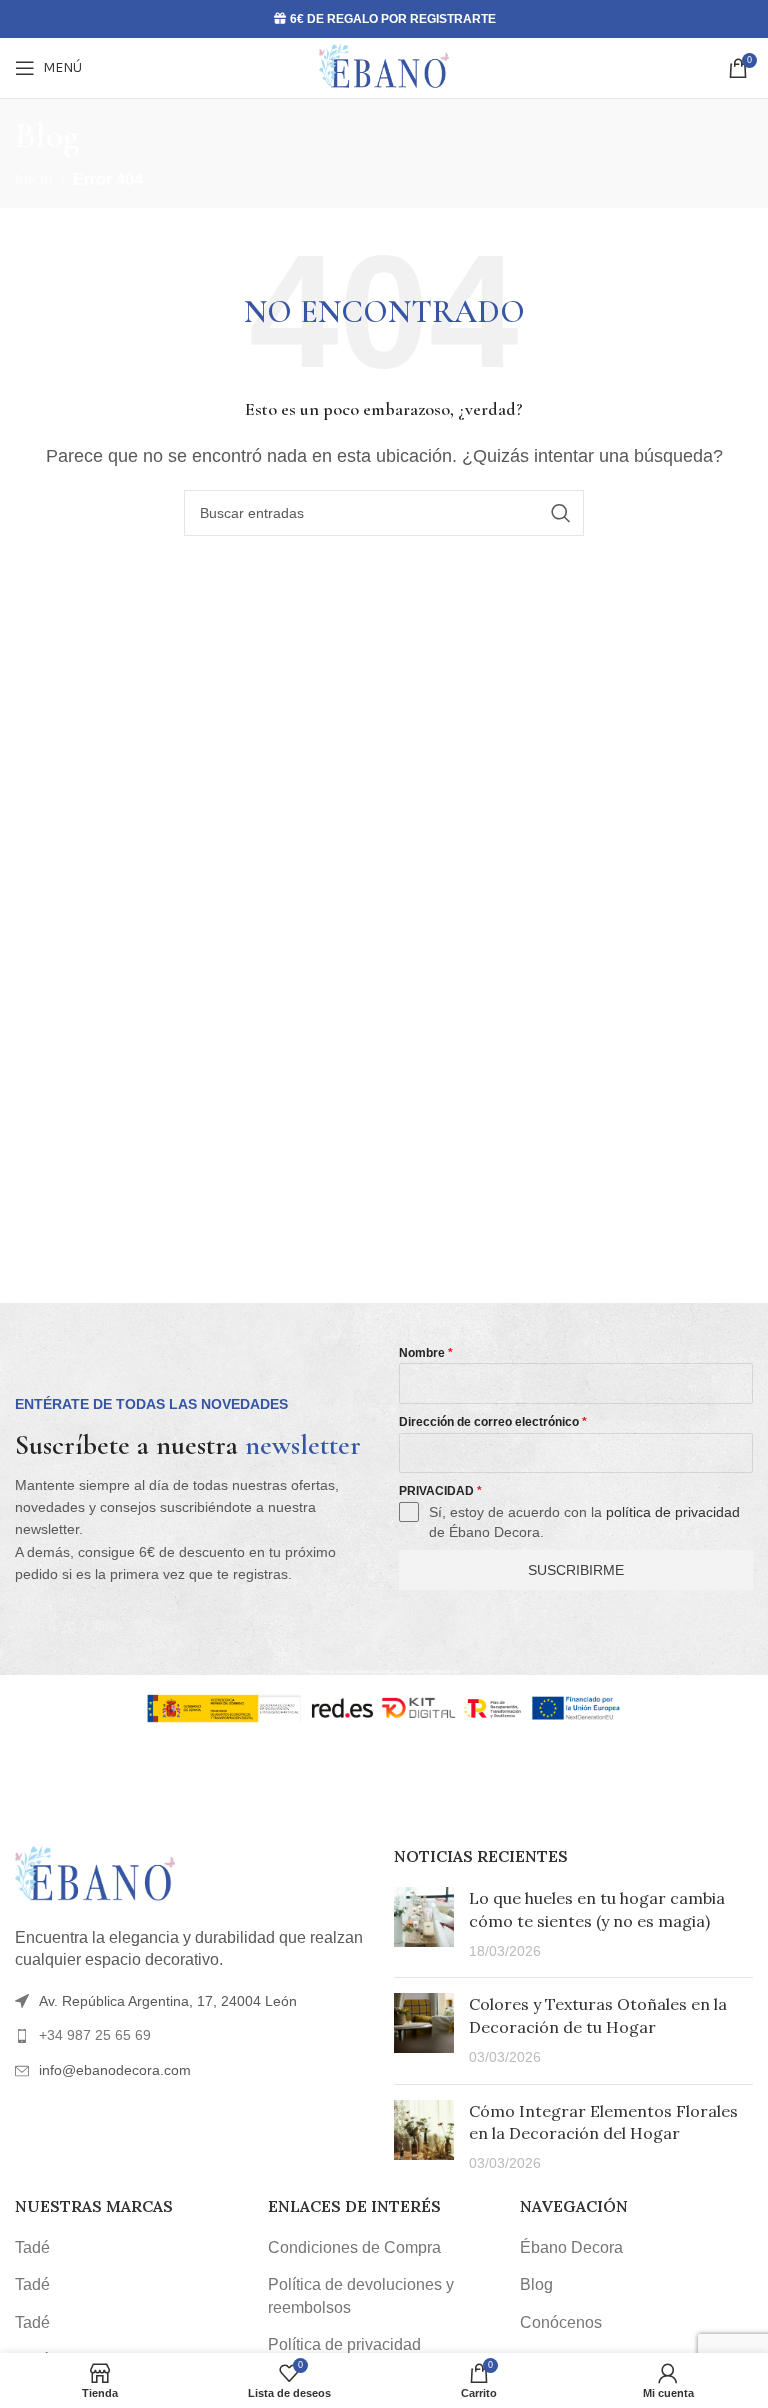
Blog (536, 2284)
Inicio (34, 179)
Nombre (426, 1353)
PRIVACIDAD (440, 1491)
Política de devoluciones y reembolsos (361, 2295)
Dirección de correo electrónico (493, 1422)
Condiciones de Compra (354, 2247)
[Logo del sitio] (383, 66)
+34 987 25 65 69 (95, 2035)
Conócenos (561, 2322)
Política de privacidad (344, 2344)
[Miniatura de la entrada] (424, 1924)
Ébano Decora (571, 2247)
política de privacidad (673, 1512)
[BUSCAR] (561, 513)
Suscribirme (576, 1570)
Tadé (32, 2247)
